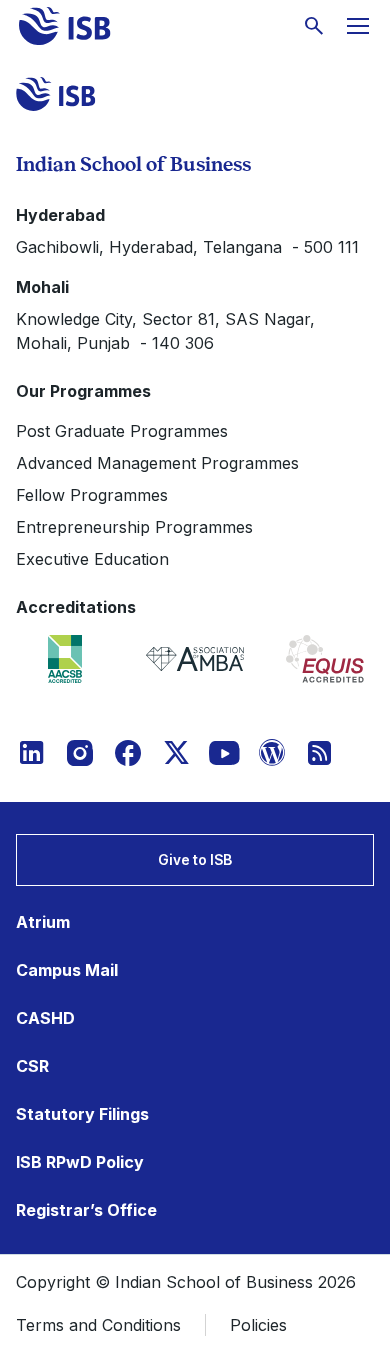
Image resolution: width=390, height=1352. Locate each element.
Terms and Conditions (98, 1325)
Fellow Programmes (92, 495)
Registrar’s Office (86, 1210)
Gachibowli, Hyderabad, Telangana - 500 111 (187, 247)
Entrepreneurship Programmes (134, 527)
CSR (32, 1066)
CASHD (45, 1018)
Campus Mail (67, 970)
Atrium (43, 922)
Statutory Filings (82, 1114)
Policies (258, 1325)
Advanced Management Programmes (157, 463)
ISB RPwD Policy (80, 1162)
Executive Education (92, 559)
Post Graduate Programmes (122, 431)
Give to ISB (195, 859)
